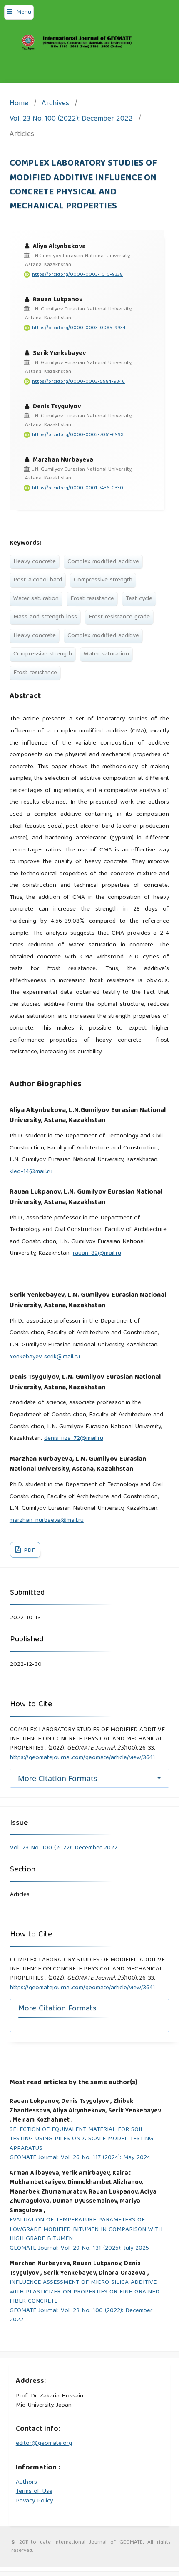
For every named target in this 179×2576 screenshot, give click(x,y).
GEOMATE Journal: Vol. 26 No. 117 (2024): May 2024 (80, 2158)
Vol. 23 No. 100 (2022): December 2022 (71, 120)
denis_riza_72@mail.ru (74, 1439)
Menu (24, 12)
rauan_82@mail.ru (97, 1253)
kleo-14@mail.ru (31, 1172)
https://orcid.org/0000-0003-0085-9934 (79, 328)
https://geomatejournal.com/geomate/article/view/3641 (83, 1758)
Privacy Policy (34, 2501)
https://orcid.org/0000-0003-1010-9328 (77, 275)
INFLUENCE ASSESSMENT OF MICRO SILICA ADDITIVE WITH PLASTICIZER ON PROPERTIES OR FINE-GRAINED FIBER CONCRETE (85, 2292)
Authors (26, 2482)
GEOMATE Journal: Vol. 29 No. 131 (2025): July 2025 (79, 2249)
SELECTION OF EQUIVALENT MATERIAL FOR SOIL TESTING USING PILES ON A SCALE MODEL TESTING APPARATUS (81, 2139)
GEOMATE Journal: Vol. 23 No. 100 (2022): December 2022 (81, 2316)
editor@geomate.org (44, 2444)
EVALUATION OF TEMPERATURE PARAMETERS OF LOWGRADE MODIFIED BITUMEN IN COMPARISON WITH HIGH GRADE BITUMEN (86, 2230)
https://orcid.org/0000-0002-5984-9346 (78, 382)
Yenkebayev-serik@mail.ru (45, 1357)
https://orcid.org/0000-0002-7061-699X (78, 435)
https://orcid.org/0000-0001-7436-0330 (78, 488)
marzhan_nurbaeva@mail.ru (47, 1521)
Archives (55, 104)
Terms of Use (34, 2492)
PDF (29, 1551)
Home (19, 104)
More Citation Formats (58, 1778)
